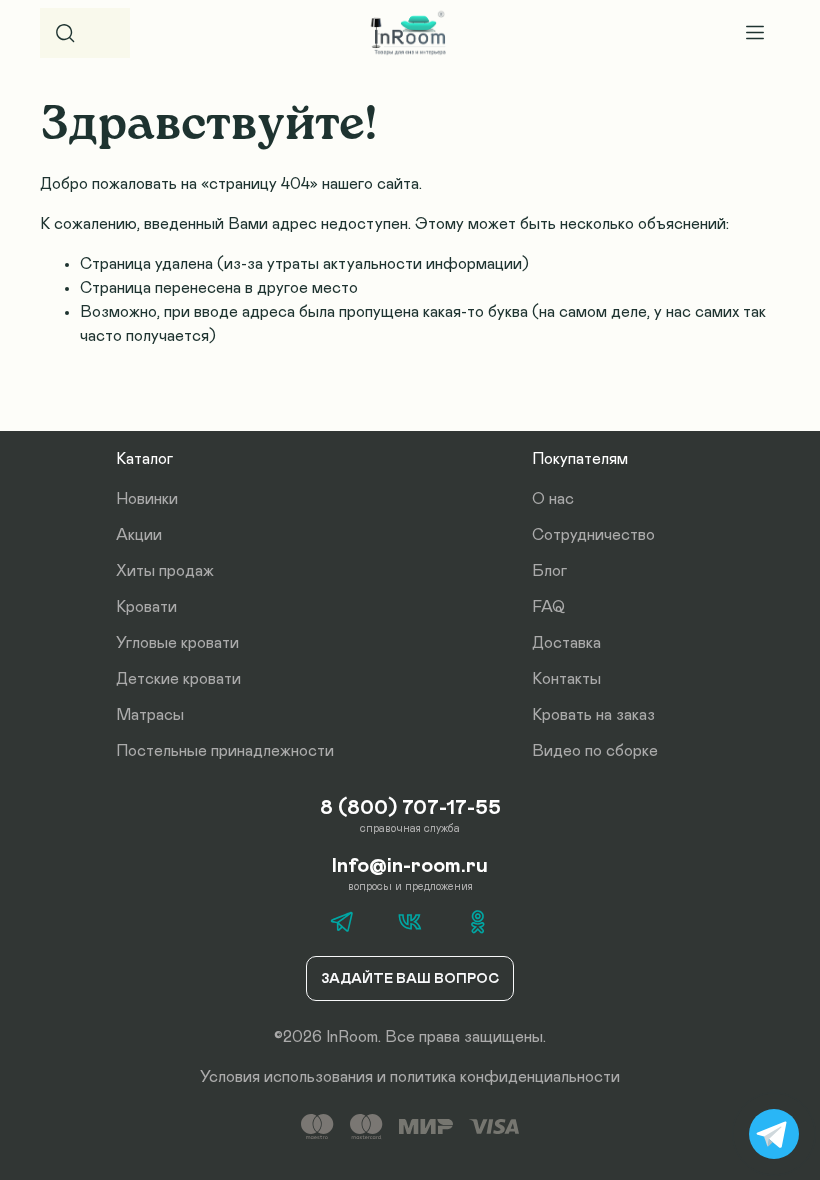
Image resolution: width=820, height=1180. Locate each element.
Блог (549, 571)
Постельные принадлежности (225, 751)
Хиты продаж (165, 571)
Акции (139, 535)
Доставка (566, 643)
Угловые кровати (177, 643)
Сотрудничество (593, 535)
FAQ (548, 607)
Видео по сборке (595, 751)
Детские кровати (178, 679)
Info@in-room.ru (410, 866)
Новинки (147, 499)
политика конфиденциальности (505, 1077)
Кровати (146, 607)
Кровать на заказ (593, 715)
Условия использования (286, 1077)
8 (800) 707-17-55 (410, 808)
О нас (553, 499)
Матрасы (150, 715)
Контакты (566, 679)
